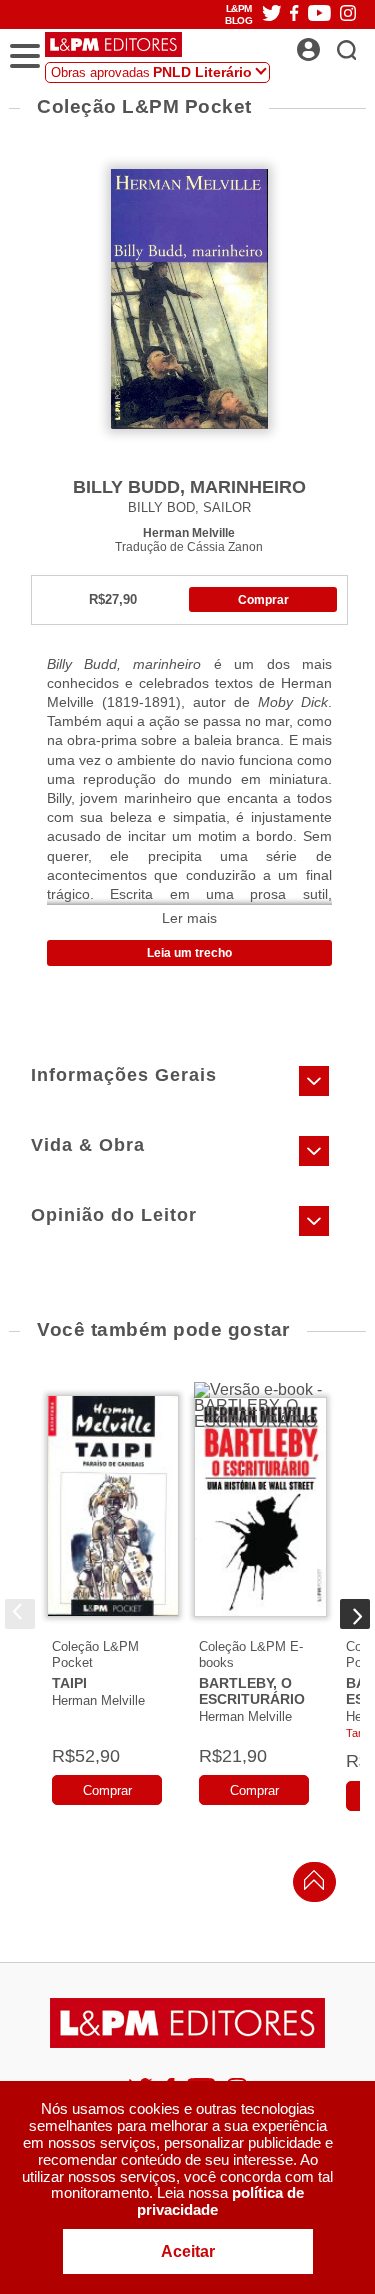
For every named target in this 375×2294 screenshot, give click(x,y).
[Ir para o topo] (309, 1885)
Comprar (263, 600)
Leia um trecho (189, 953)
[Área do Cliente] (330, 44)
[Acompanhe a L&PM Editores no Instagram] (348, 14)
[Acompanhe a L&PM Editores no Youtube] (319, 14)
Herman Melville (189, 532)
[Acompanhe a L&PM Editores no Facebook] (294, 14)
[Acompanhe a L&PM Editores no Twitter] (272, 14)
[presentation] (20, 1614)
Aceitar (188, 2251)
